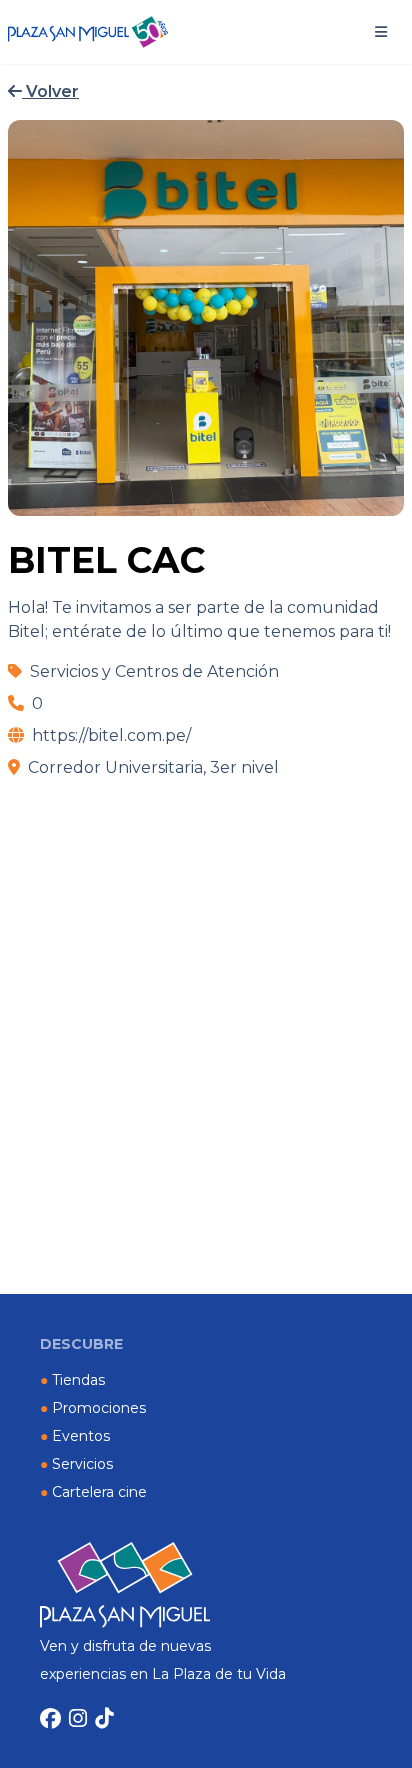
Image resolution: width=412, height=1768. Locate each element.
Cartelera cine (93, 1492)
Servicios (76, 1464)
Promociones (93, 1408)
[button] (381, 32)
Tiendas (72, 1380)
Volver (50, 91)
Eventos (75, 1436)
